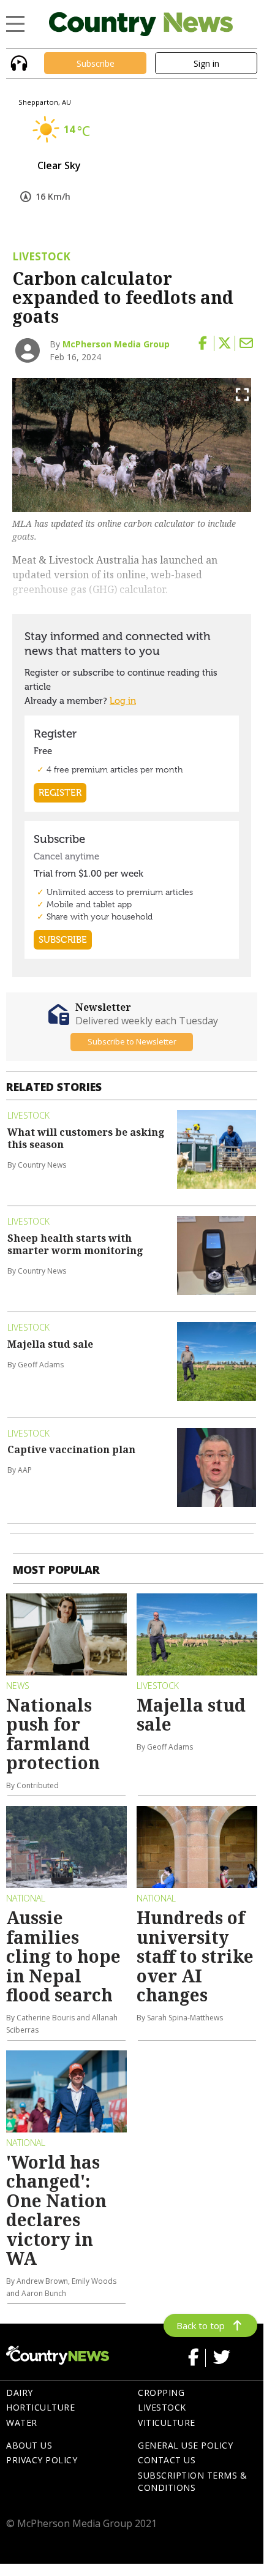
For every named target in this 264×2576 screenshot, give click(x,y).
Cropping (161, 2393)
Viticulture (167, 2423)
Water (22, 2423)
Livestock (162, 2407)
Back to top (201, 2325)
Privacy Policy (42, 2460)
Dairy (20, 2393)
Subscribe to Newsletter (132, 1041)
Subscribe (96, 63)
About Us (29, 2445)
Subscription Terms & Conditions (192, 2482)
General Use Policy (185, 2445)
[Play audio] (17, 62)
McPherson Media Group (116, 344)
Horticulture (40, 2407)
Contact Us (167, 2460)
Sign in (206, 63)
